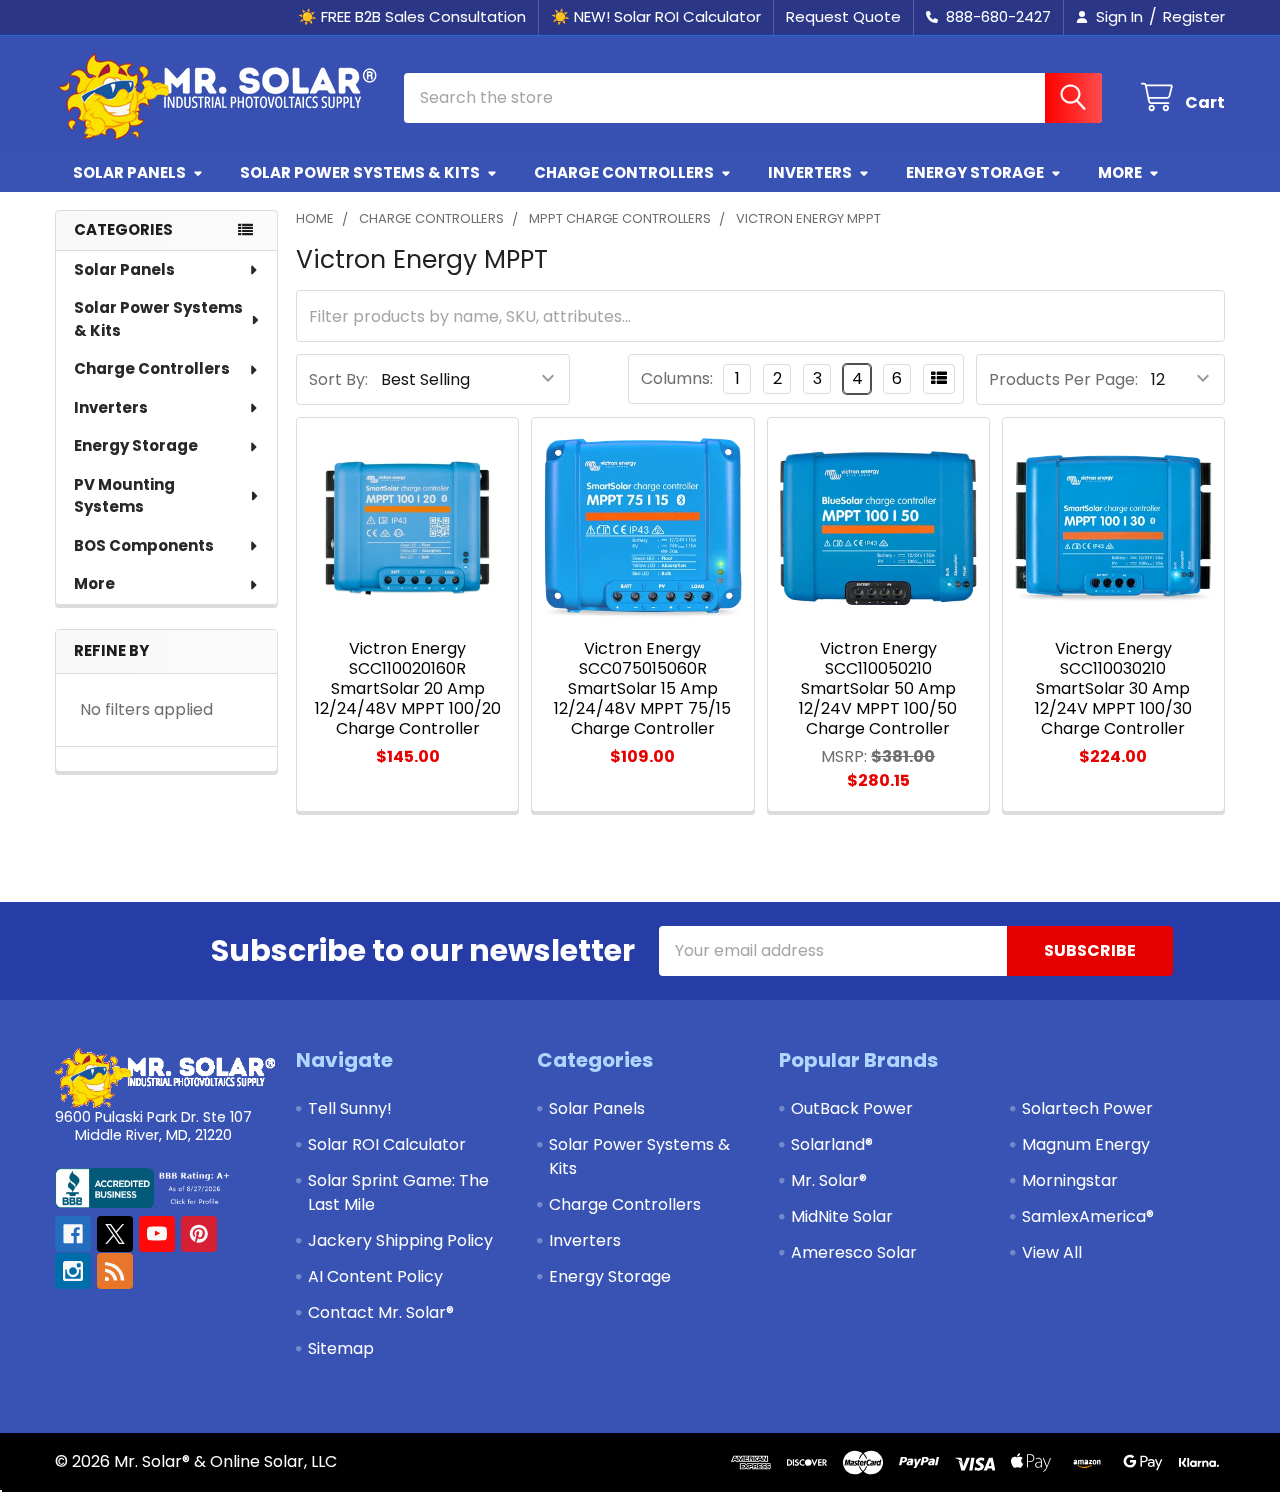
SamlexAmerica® (1088, 1216)
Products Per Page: (1063, 379)
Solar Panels (129, 172)
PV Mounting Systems (124, 496)
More (1120, 172)
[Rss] (115, 1271)
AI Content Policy (375, 1276)
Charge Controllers (624, 172)
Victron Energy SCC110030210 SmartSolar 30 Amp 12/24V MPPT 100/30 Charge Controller (1113, 688)
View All (1052, 1252)
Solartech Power (1087, 1108)
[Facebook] (73, 1234)
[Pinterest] (199, 1234)
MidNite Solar (842, 1216)
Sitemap (341, 1348)
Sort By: (338, 379)
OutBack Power (852, 1108)
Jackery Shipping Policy (400, 1240)
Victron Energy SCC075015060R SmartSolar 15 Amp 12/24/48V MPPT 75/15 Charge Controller (642, 688)
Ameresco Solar (854, 1252)
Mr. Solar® (829, 1180)
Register (1194, 16)
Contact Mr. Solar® (381, 1312)
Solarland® (832, 1144)
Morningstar (1070, 1180)
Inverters (810, 172)
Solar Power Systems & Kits (360, 172)
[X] (115, 1234)
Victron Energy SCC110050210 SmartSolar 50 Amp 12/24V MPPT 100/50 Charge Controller (878, 688)
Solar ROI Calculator (387, 1144)
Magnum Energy (1086, 1144)
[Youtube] (157, 1234)
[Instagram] (73, 1271)
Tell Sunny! (350, 1108)
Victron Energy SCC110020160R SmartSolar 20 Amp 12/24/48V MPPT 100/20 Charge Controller (408, 688)
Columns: (677, 378)
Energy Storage (975, 172)
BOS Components (144, 545)
